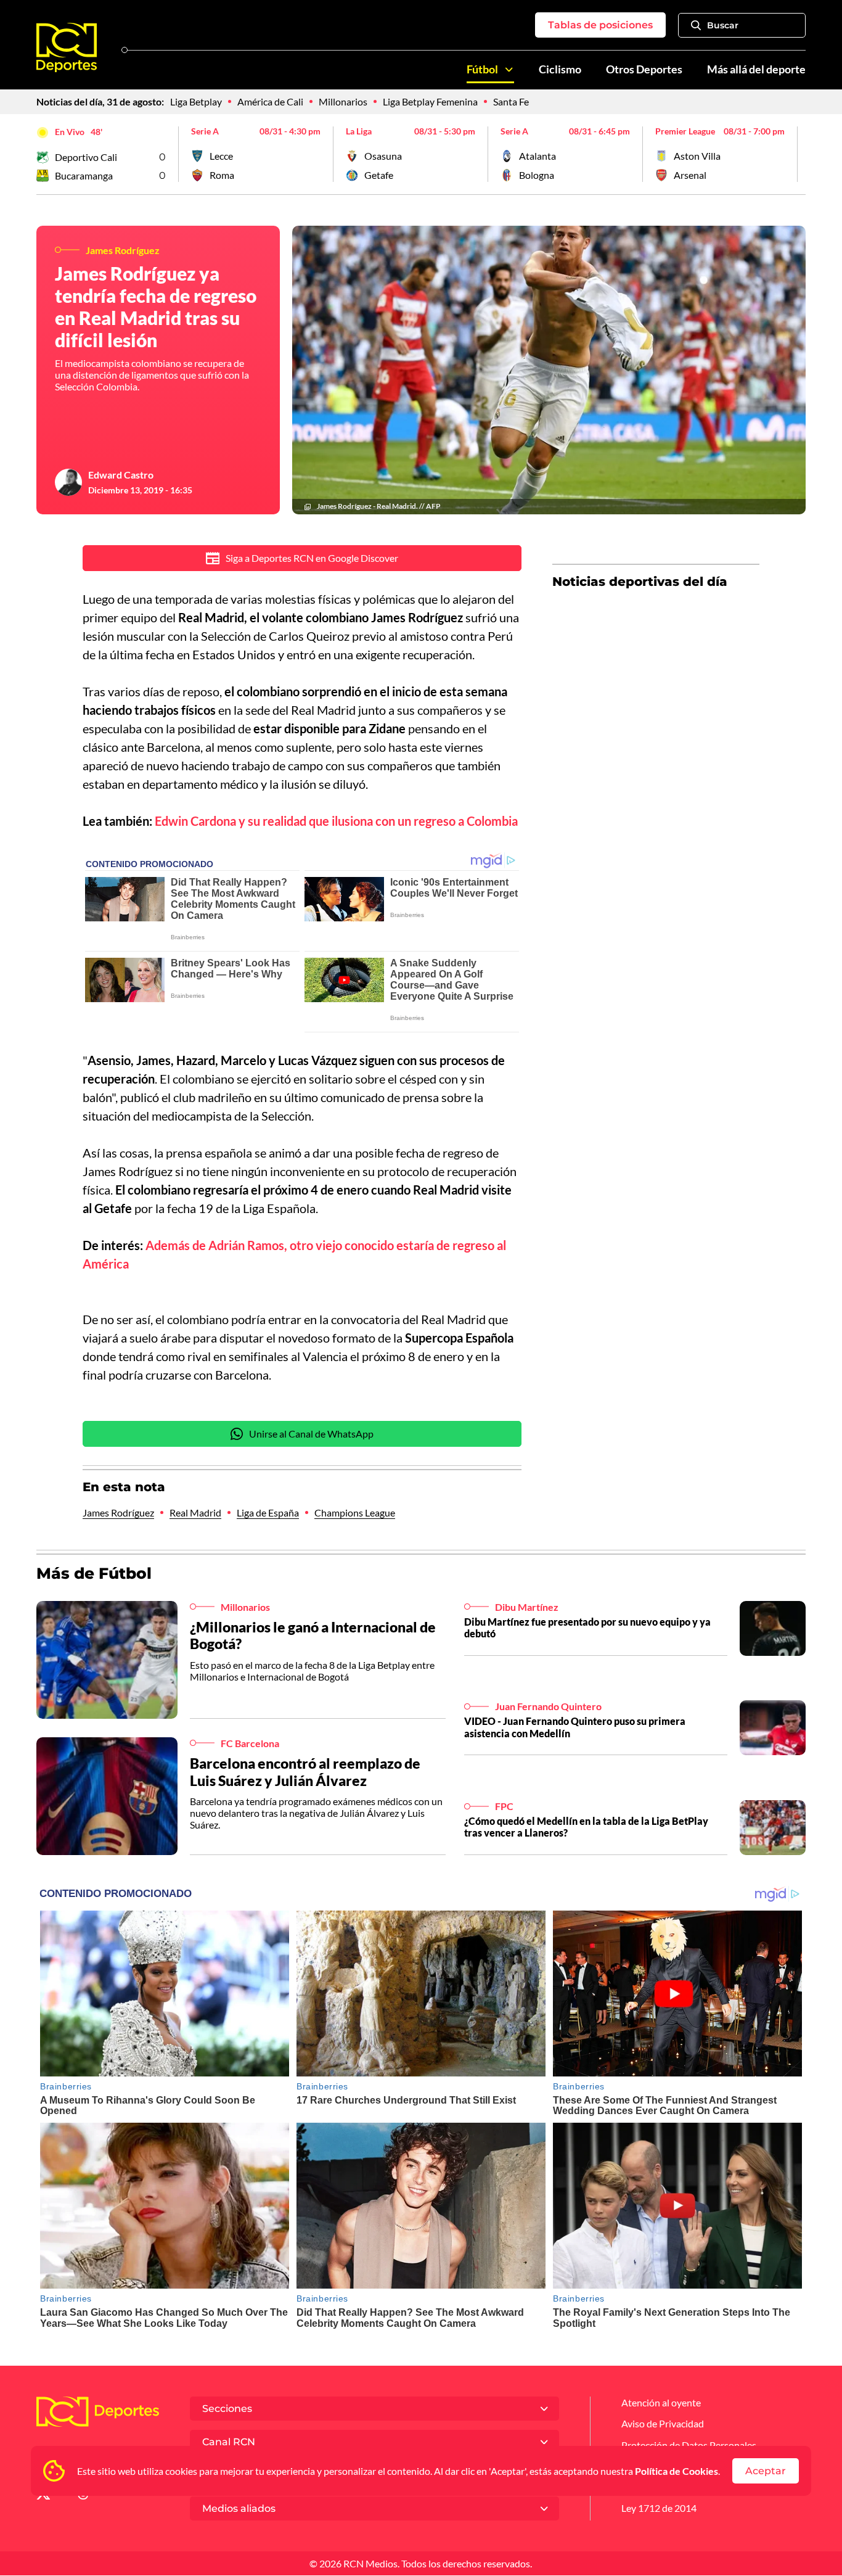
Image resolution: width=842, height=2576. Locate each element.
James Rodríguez (118, 1512)
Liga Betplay (196, 101)
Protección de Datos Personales (689, 2445)
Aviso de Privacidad (663, 2423)
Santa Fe (511, 101)
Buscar (723, 25)
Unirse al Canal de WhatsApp (311, 1434)
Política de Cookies (676, 2471)
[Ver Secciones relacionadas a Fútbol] (509, 70)
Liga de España (268, 1512)
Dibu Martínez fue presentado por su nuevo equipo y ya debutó (587, 1627)
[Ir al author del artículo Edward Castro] (68, 482)
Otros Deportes (644, 69)
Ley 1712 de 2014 (659, 2508)
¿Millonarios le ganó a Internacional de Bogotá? (313, 1636)
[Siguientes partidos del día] (796, 154)
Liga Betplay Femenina (430, 101)
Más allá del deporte (756, 69)
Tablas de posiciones (600, 25)
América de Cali (270, 101)
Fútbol (482, 69)
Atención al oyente (661, 2402)
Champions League (355, 1512)
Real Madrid (195, 1512)
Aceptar (766, 2471)
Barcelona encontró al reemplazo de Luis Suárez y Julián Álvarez (305, 1772)
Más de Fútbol (94, 1573)
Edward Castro (121, 475)
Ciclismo (560, 69)
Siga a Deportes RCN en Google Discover (312, 558)
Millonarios (343, 101)
